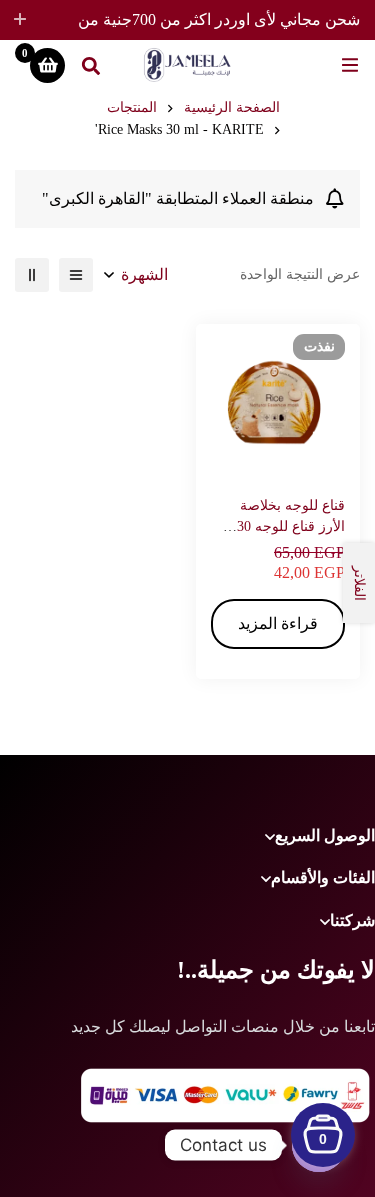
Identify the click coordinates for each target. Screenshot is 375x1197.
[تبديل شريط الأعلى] (20, 20)
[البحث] (91, 65)
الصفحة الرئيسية (232, 107)
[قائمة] (76, 275)
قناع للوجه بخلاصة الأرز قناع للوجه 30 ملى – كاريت (291, 526)
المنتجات (132, 107)
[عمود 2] (32, 275)
